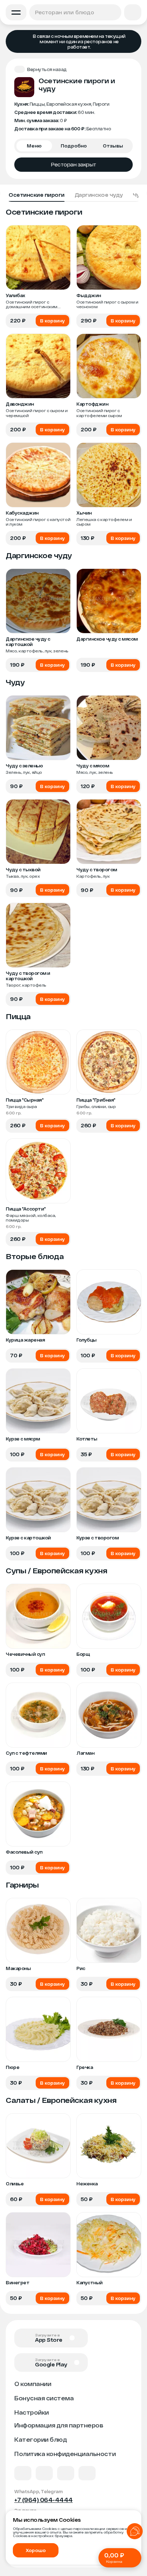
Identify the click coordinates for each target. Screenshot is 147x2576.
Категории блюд (40, 2439)
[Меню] (16, 12)
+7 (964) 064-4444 (44, 2500)
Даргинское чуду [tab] (99, 195)
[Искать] (114, 12)
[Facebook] (44, 2473)
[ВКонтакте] (23, 2473)
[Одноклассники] (66, 2473)
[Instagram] (87, 2473)
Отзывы (113, 146)
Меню (34, 146)
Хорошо (36, 2550)
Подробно (74, 146)
